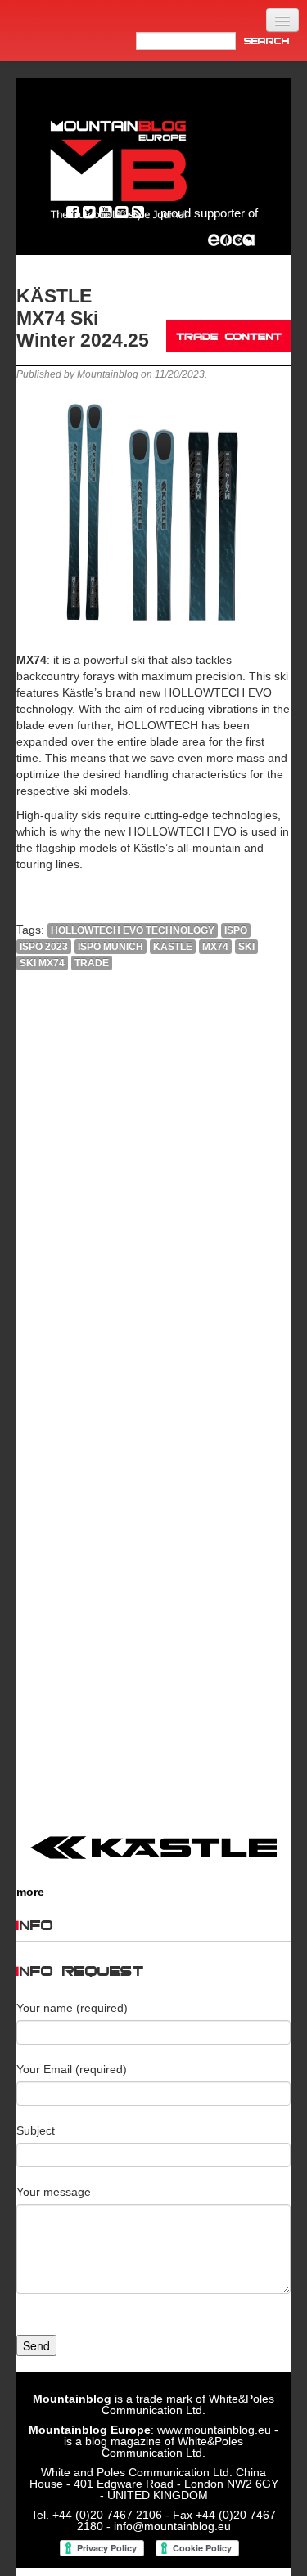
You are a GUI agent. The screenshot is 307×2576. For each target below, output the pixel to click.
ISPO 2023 (44, 947)
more (30, 1892)
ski (246, 947)
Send (36, 2345)
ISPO (236, 930)
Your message (54, 2192)
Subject (36, 2130)
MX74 (215, 947)
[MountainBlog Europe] (119, 166)
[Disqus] (153, 1205)
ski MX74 (42, 963)
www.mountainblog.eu (214, 2430)
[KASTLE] (153, 1848)
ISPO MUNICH (111, 947)
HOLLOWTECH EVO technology (133, 930)
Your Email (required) (72, 2069)
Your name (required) (72, 2008)
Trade (92, 963)
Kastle (173, 947)
